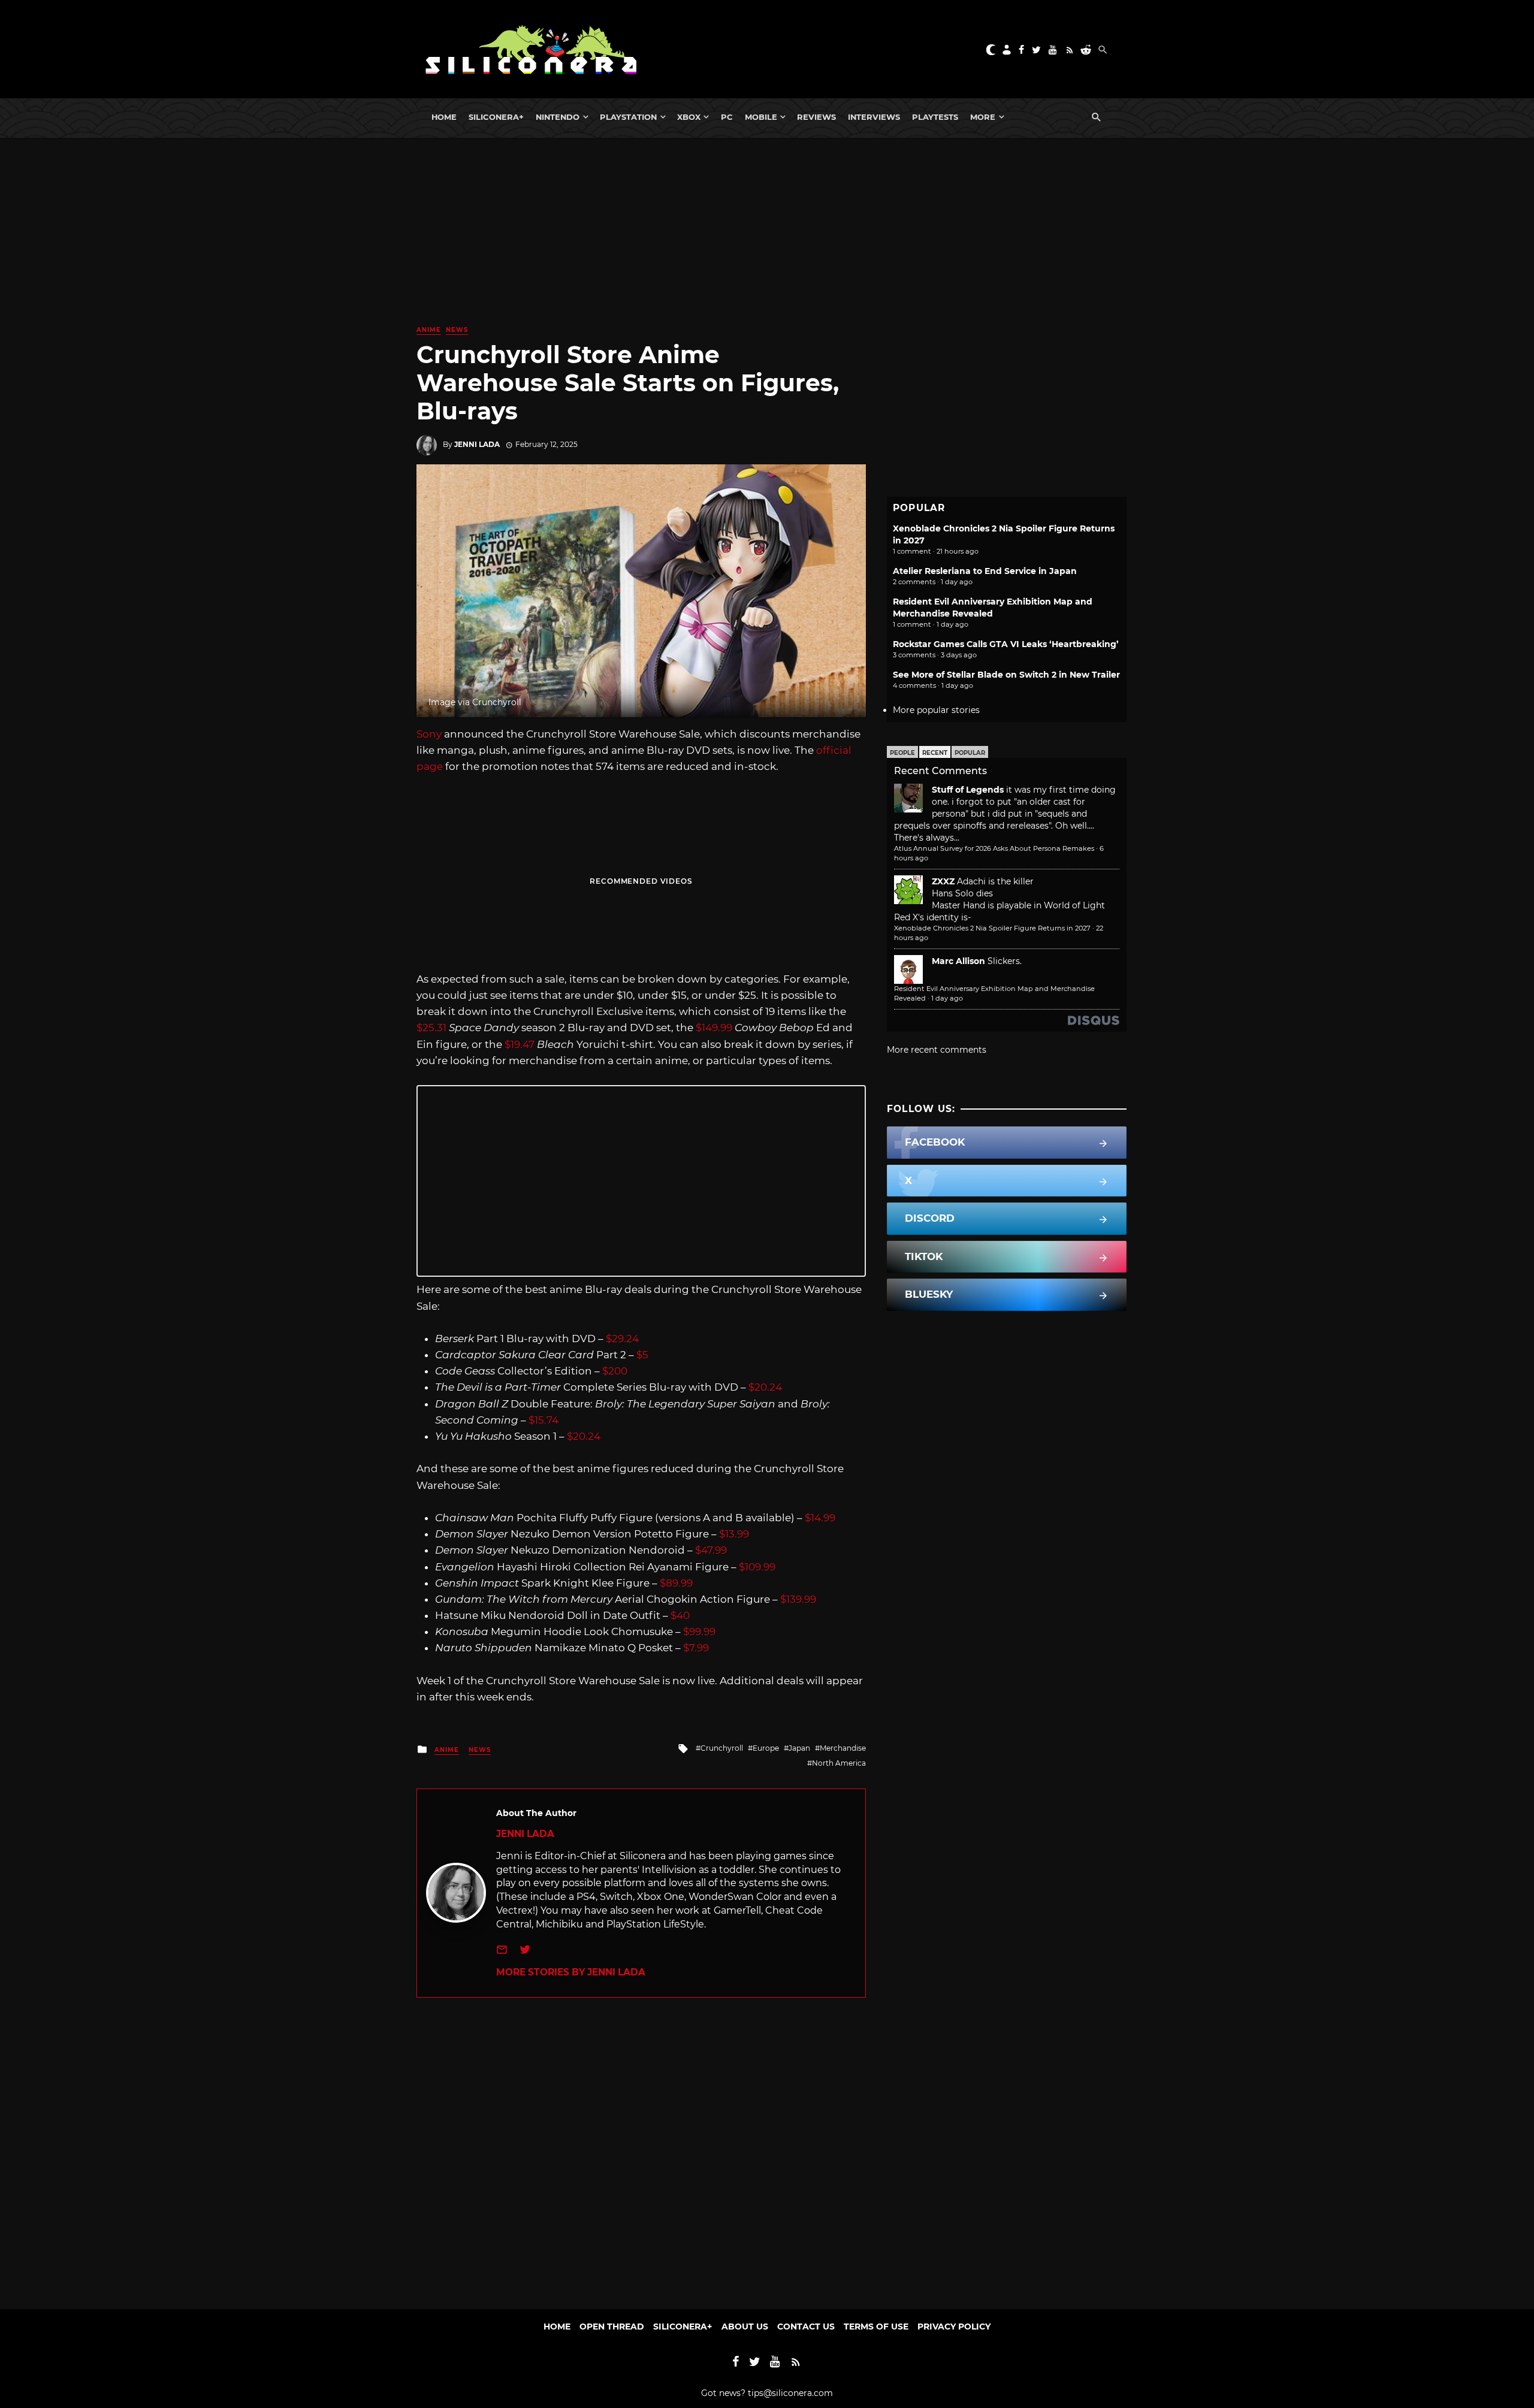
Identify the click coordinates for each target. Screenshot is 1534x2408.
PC (727, 117)
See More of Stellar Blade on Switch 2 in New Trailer (1006, 675)
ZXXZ (943, 881)
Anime (429, 330)
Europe (766, 1748)
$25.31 (431, 1028)
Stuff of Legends (968, 790)
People (902, 753)
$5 (642, 1355)
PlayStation (628, 117)
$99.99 (699, 1631)
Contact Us (806, 2327)
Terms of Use (876, 2327)
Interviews (874, 117)
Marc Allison (958, 961)
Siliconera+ (496, 117)
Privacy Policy (954, 2327)
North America (839, 1763)
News (457, 330)
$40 (680, 1615)
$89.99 (676, 1583)
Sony (429, 734)
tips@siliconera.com (790, 2393)
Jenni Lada (477, 444)
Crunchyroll (722, 1748)
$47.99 (711, 1550)
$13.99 (734, 1534)
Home (444, 117)
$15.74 (543, 1420)
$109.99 (757, 1567)
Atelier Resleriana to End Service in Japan (985, 571)
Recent (935, 753)
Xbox (689, 117)
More (983, 117)
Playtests (935, 117)
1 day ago (947, 998)
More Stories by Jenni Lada (571, 1972)
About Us (745, 2327)
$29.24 (622, 1339)
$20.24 (765, 1387)
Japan (799, 1748)
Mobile (761, 117)
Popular (970, 753)
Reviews (816, 117)
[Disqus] (641, 2147)
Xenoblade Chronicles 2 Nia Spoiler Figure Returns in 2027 (992, 928)
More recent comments (937, 1050)
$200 (615, 1371)
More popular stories (936, 710)
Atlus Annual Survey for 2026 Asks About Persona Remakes (994, 848)
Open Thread (612, 2327)
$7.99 (696, 1648)
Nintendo (558, 117)
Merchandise (843, 1748)
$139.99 (798, 1599)
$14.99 (820, 1518)
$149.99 (714, 1028)
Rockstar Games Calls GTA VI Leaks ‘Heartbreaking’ (1006, 644)
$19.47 (520, 1044)
